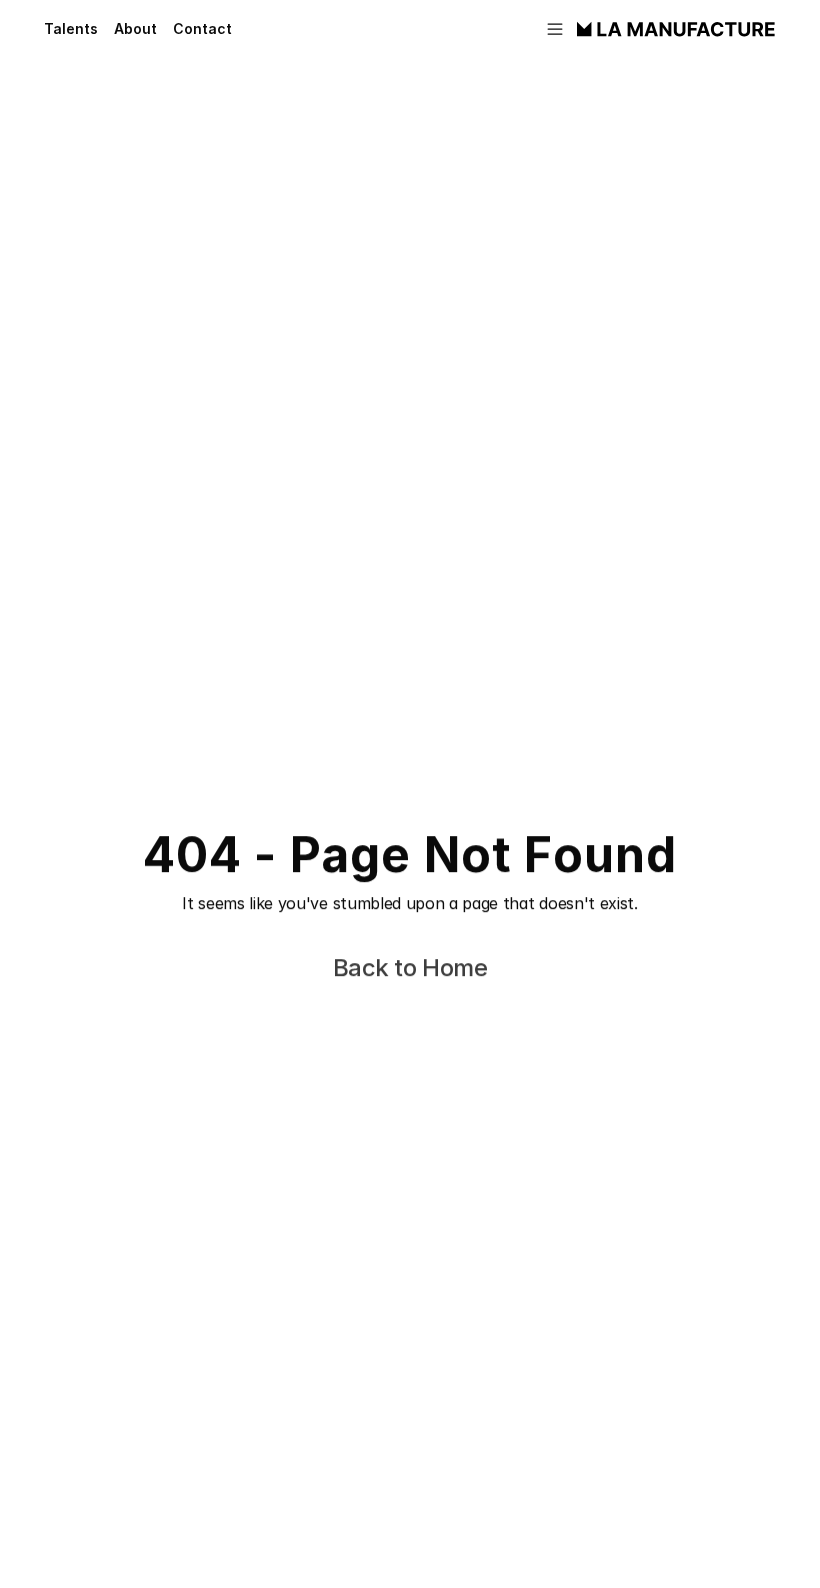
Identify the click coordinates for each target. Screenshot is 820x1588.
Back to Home (410, 967)
